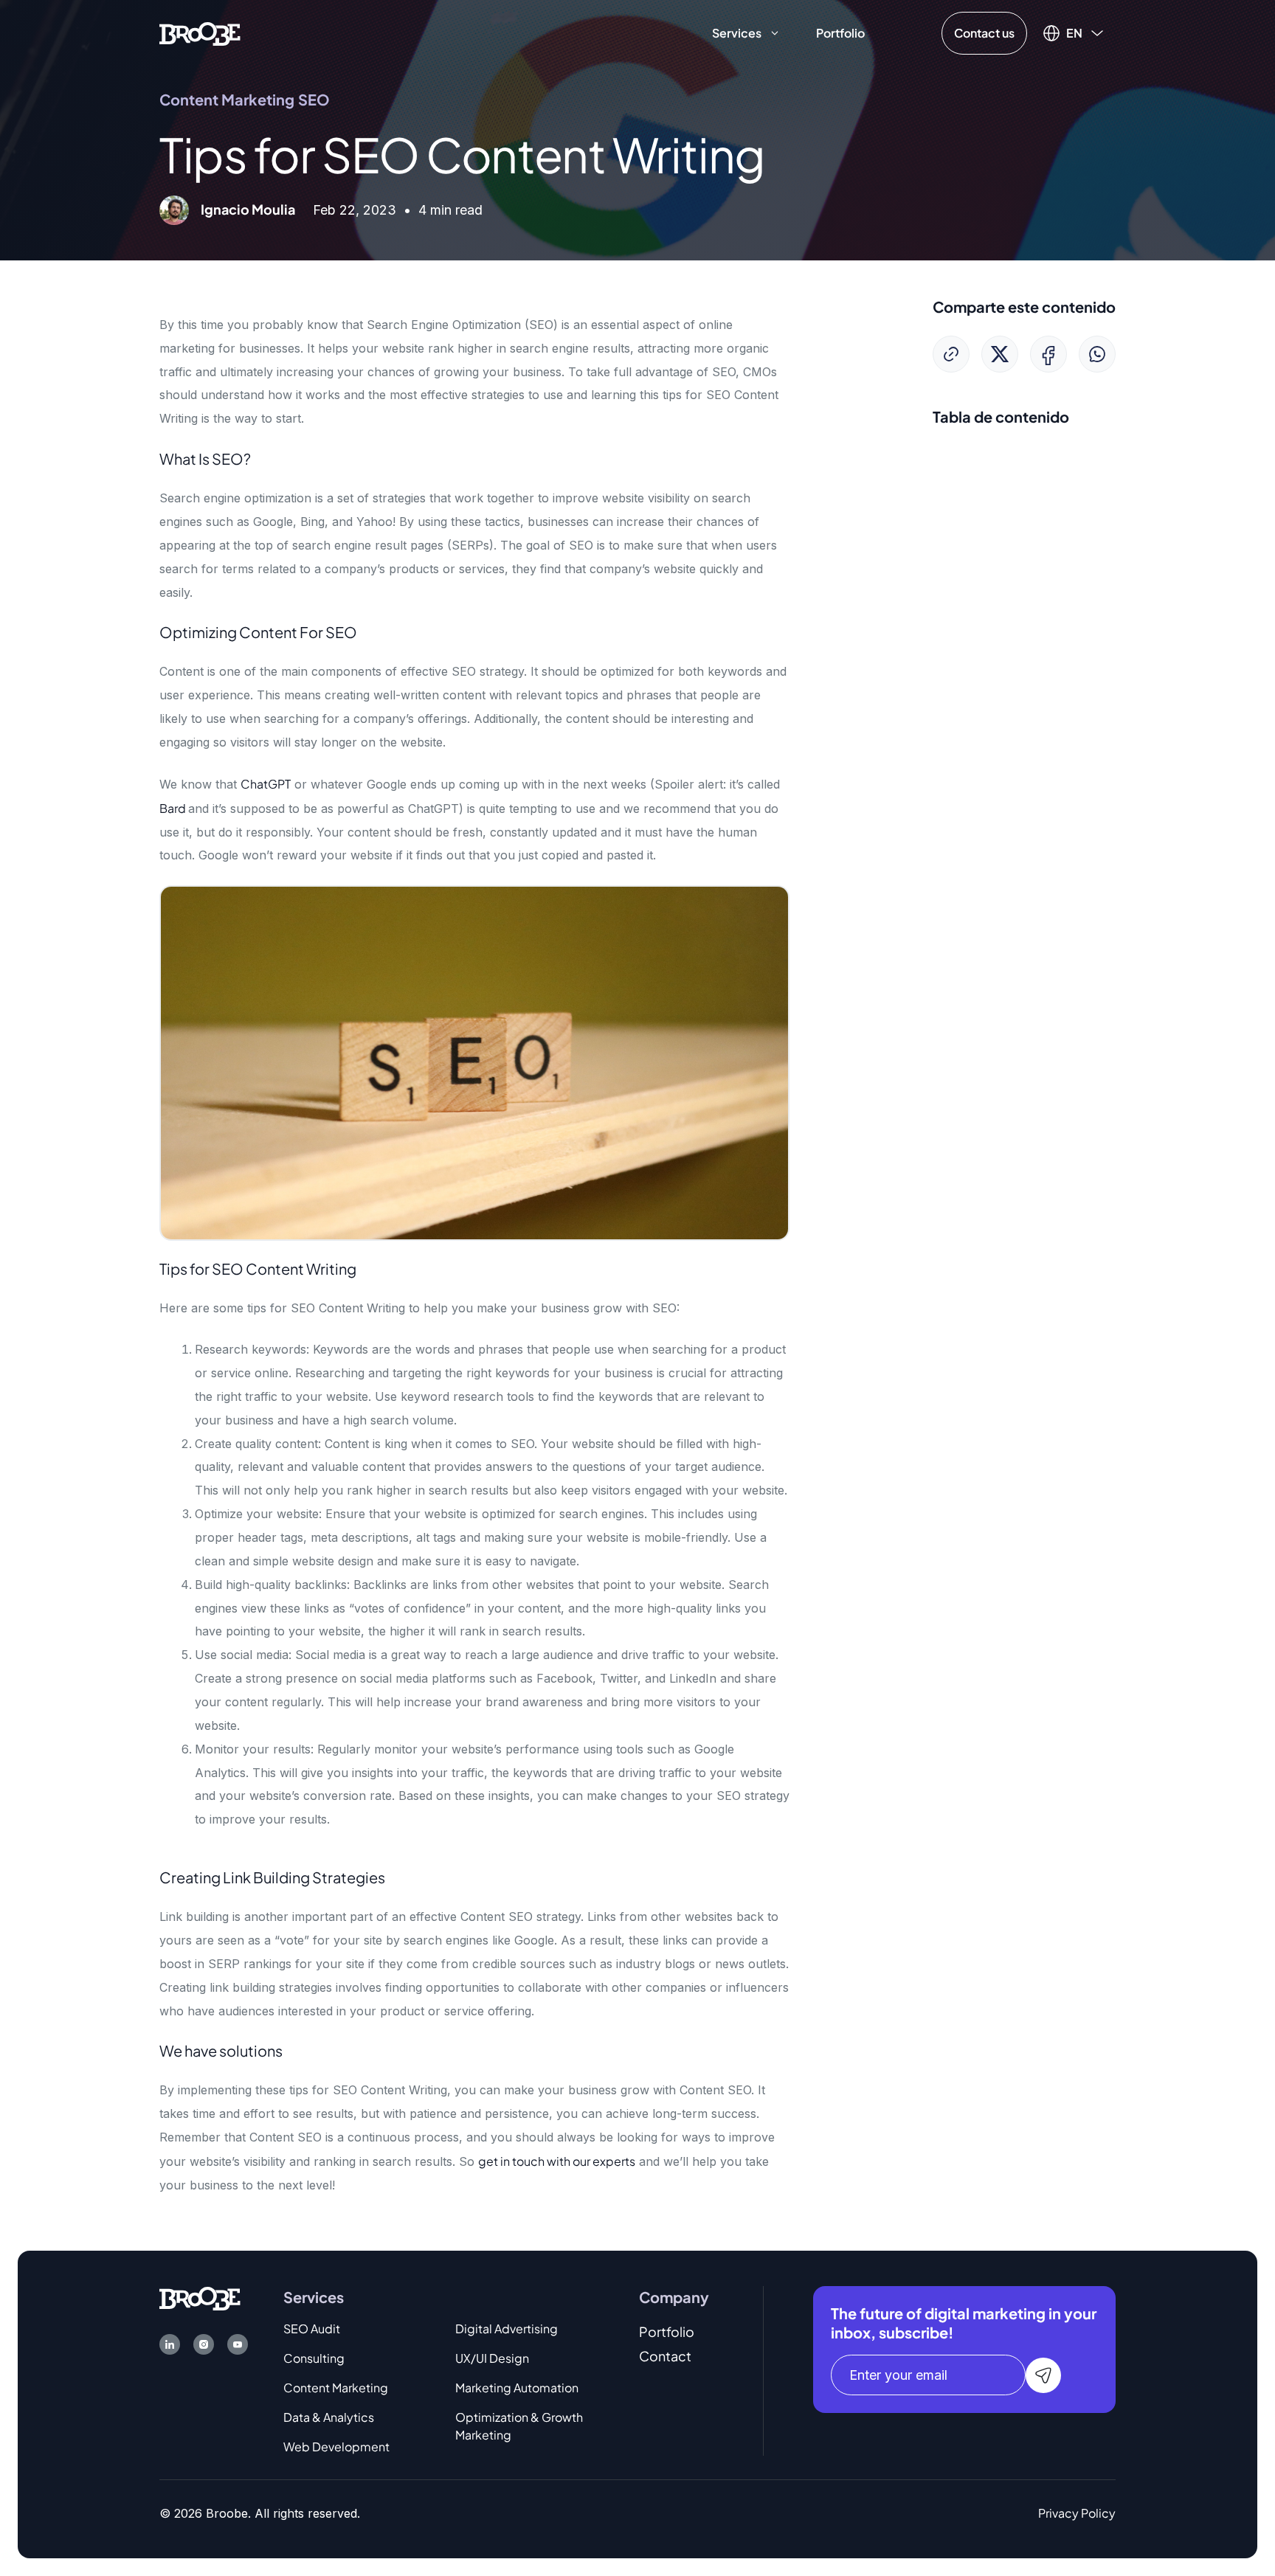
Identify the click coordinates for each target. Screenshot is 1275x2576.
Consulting (314, 2358)
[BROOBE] (200, 32)
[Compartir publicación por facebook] (1048, 354)
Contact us (984, 33)
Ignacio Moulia (248, 209)
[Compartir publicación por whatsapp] (1097, 354)
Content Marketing (227, 99)
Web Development (336, 2447)
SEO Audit (312, 2329)
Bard (174, 808)
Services (737, 33)
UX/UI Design (492, 2358)
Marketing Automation (517, 2388)
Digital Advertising (507, 2329)
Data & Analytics (329, 2417)
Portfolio (840, 33)
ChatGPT (266, 784)
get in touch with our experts (557, 2161)
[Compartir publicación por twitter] (1000, 354)
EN (1074, 33)
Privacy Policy (1077, 2513)
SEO (314, 99)
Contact (665, 2356)
